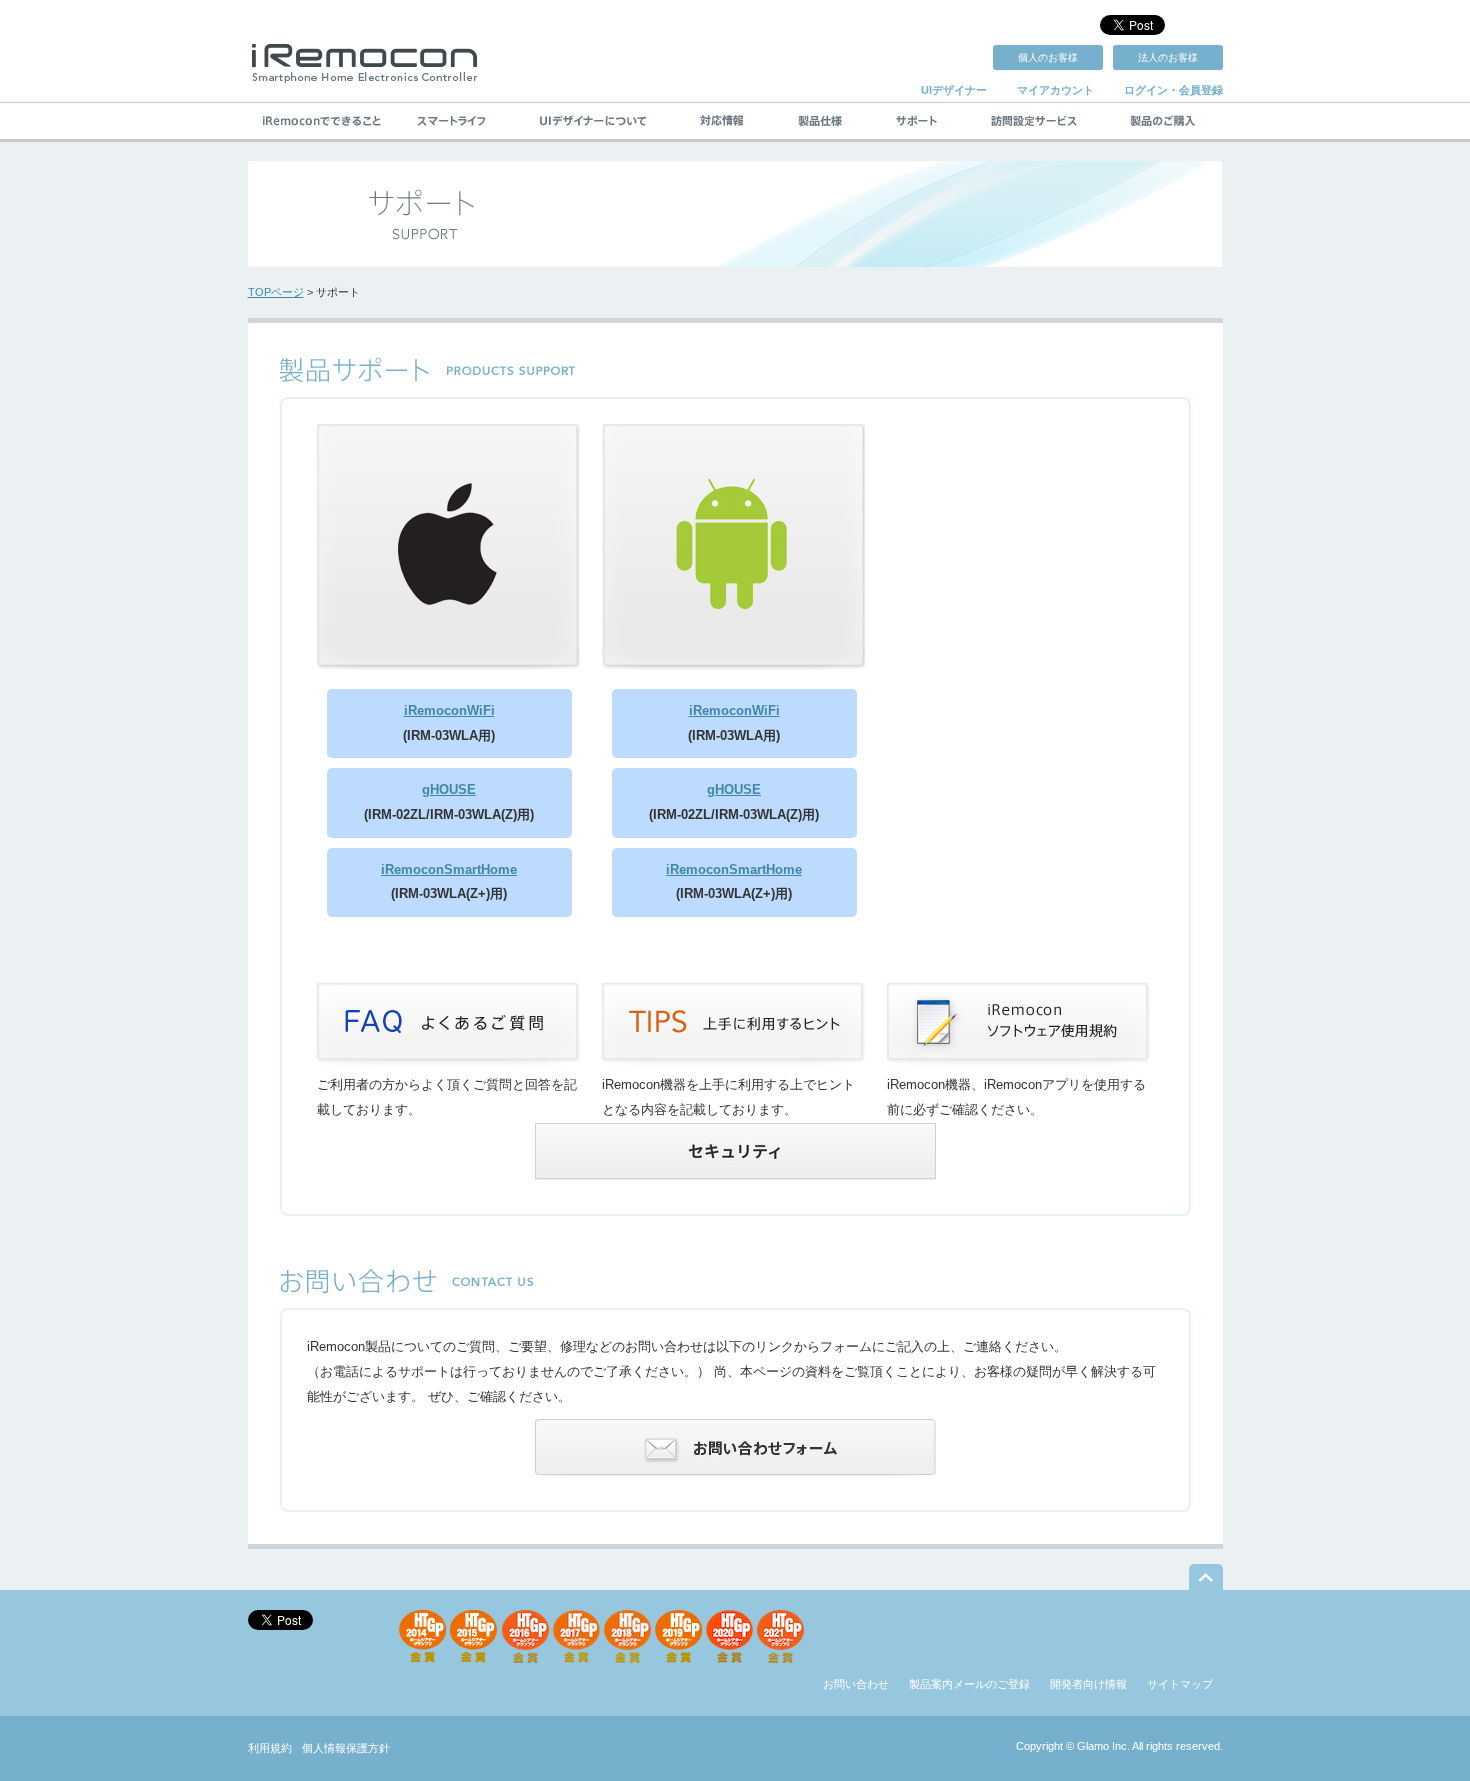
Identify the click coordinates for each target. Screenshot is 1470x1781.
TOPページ (276, 292)
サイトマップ (1180, 1684)
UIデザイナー (954, 90)
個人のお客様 (1048, 57)
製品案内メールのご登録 (969, 1684)
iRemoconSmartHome (449, 869)
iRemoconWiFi (449, 710)
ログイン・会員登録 (1173, 90)
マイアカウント (1055, 90)
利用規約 (270, 1748)
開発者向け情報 (1088, 1684)
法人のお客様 (1168, 57)
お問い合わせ (856, 1684)
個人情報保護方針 (346, 1748)
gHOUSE (449, 789)
